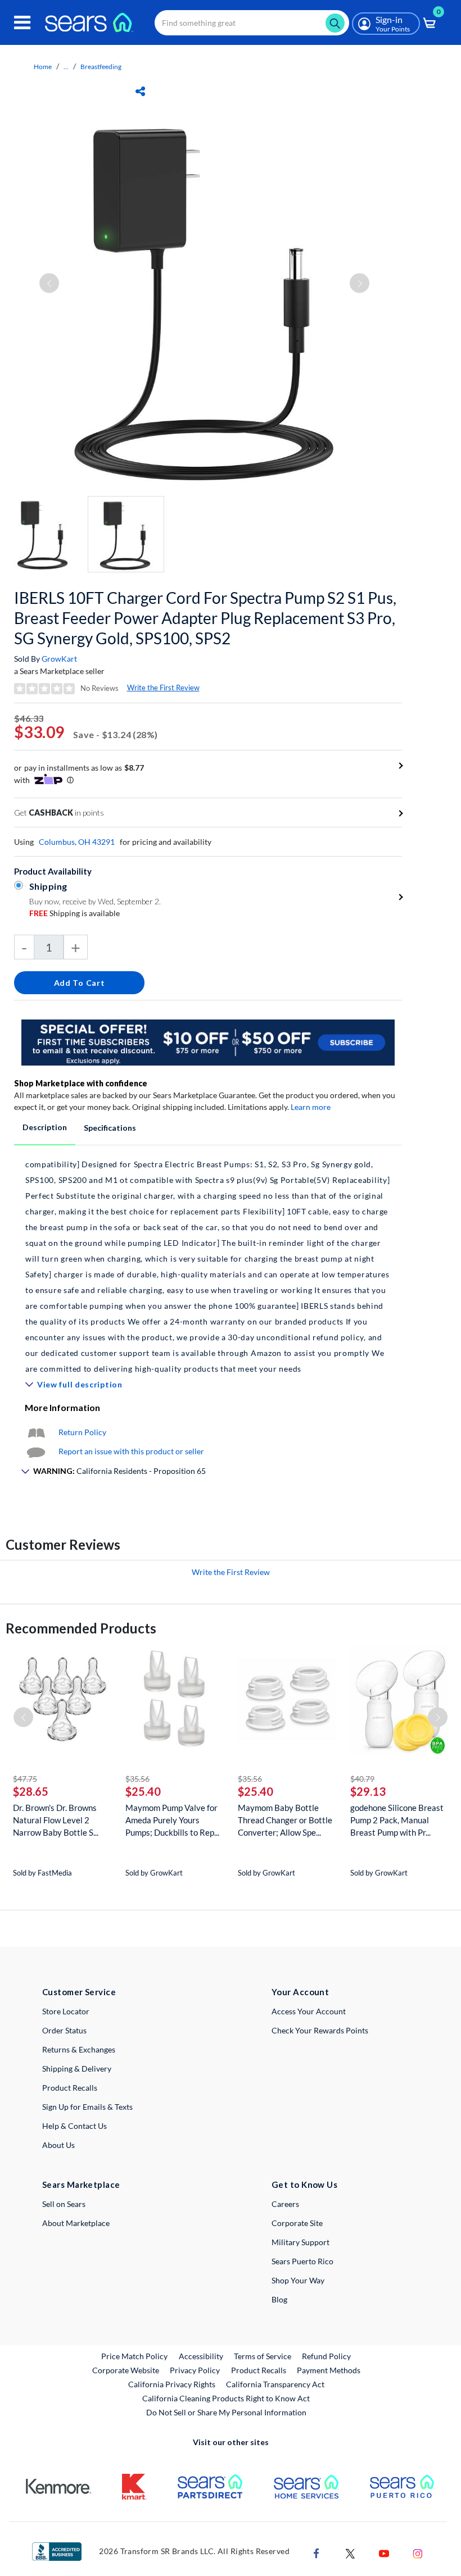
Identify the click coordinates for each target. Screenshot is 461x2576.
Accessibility (201, 2356)
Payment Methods (329, 2370)
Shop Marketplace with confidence (81, 1083)
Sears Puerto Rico (302, 2261)
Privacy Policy (195, 2370)
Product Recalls (70, 2088)
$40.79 (362, 1779)
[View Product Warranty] (36, 1432)
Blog (279, 2299)
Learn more (311, 1107)
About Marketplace (76, 2223)
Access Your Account (309, 2011)
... (66, 67)
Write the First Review (163, 688)
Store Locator (66, 2011)
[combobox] (252, 23)
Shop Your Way (298, 2280)
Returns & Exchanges (79, 2049)
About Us (58, 2145)
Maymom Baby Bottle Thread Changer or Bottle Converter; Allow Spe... (285, 1820)
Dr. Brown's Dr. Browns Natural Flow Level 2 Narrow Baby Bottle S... (56, 1820)
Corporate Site (297, 2223)
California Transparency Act (275, 2384)
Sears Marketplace (81, 2184)
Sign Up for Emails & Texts (87, 2107)
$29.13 (368, 1791)
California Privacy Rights (172, 2384)
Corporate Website (126, 2370)
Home (43, 67)
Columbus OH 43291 (77, 842)
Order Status (64, 2030)
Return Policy (82, 1432)
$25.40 (143, 1791)
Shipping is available (74, 913)
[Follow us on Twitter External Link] (350, 2552)
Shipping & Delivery (77, 2068)
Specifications (110, 1128)
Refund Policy (326, 2356)
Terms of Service (263, 2356)
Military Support (300, 2242)
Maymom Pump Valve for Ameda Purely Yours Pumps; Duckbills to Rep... (172, 1820)
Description (45, 1127)
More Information (62, 1407)
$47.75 (25, 1779)
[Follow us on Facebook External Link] (317, 2552)
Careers (285, 2204)
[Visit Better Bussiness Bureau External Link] (57, 2550)
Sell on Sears (64, 2204)
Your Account (300, 1992)
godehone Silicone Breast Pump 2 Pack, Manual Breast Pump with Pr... (397, 1820)
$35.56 (137, 1779)
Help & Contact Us (74, 2126)
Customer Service (79, 1992)
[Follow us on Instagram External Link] (418, 2552)
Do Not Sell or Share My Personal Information (226, 2412)
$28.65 (31, 1791)
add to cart (80, 983)
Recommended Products (81, 1628)
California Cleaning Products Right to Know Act (226, 2398)
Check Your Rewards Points (320, 2030)
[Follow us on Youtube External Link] (384, 2552)
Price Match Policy (134, 2356)
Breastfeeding (101, 67)
